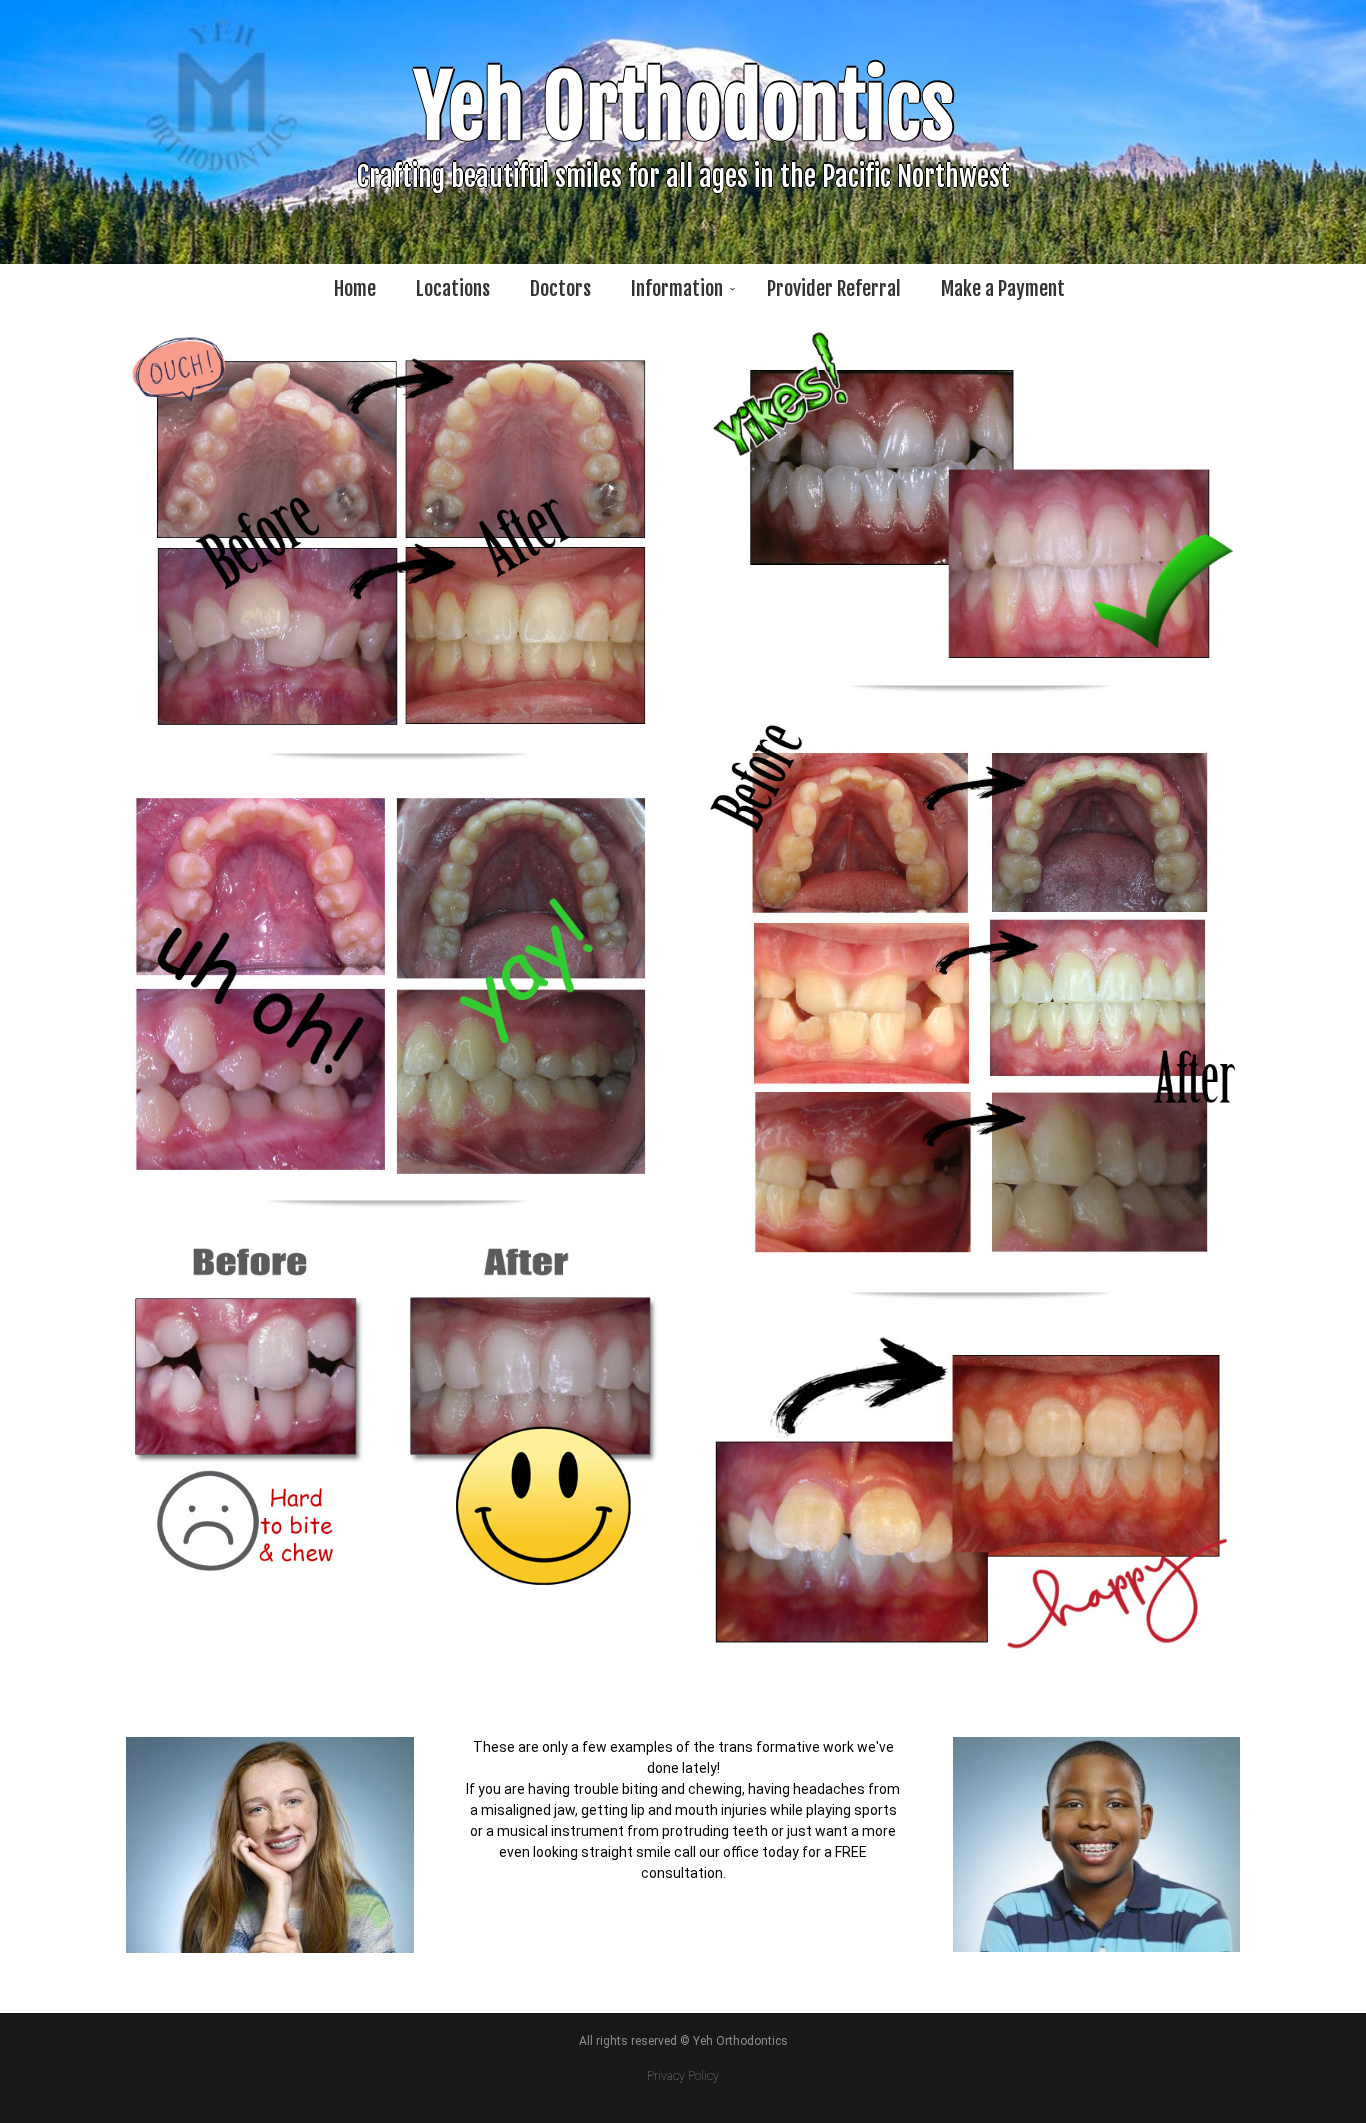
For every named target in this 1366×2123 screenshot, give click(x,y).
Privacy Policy (683, 2076)
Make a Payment (1003, 288)
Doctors (560, 288)
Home (355, 288)
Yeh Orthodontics (683, 107)
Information (677, 288)
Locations (453, 288)
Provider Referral (834, 288)
